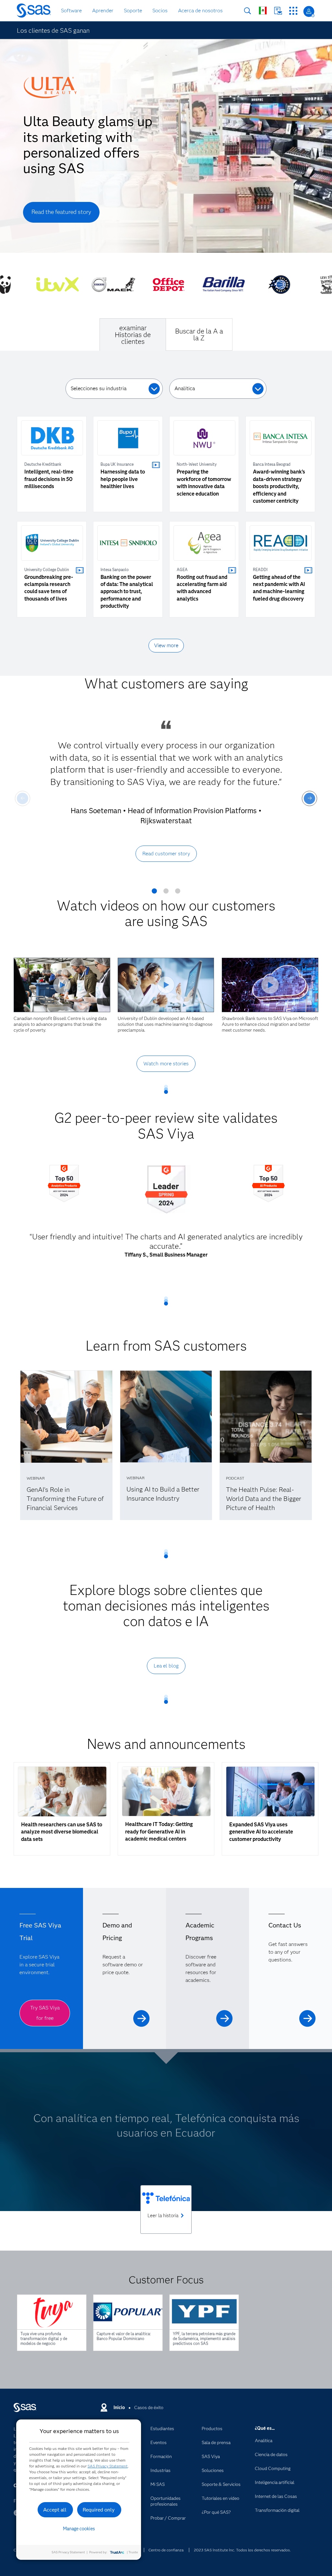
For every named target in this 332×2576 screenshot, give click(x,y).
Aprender (103, 11)
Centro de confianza (166, 2550)
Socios (160, 11)
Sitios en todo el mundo (263, 11)
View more (166, 645)
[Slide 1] (154, 893)
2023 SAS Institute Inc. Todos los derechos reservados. (242, 2550)
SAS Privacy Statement (108, 2466)
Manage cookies (79, 2529)
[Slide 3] (178, 893)
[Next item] (309, 798)
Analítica (185, 388)
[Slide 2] (166, 893)
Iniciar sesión (309, 12)
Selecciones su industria (99, 388)
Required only (99, 2510)
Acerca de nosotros (200, 11)
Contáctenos (278, 11)
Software (71, 11)
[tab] (133, 334)
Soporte (133, 11)
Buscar (248, 11)
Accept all (55, 2510)
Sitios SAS (293, 11)
